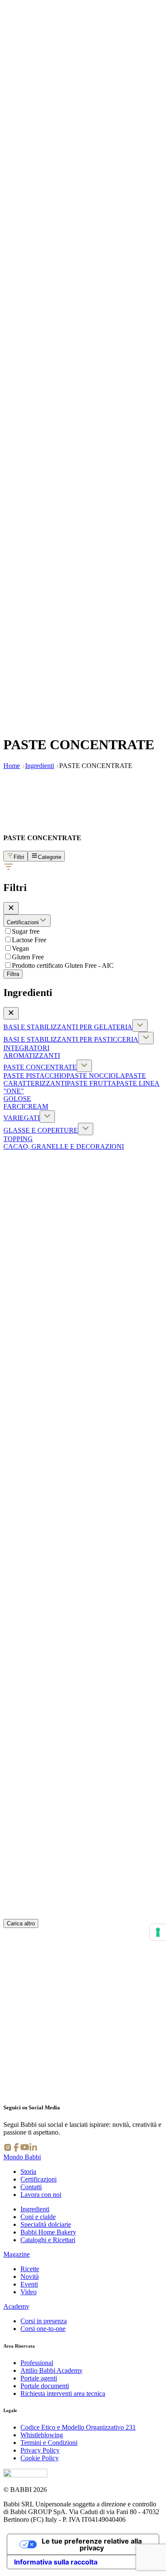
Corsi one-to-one (43, 2329)
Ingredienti (40, 766)
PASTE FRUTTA (92, 1083)
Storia (28, 2171)
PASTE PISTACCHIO (35, 1076)
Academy (16, 2306)
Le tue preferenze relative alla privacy (92, 2544)
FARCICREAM (26, 1106)
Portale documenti (45, 2386)
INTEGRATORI (26, 1048)
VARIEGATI (21, 1118)
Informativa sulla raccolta (56, 2562)
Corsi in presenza (44, 2321)
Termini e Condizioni (49, 2443)
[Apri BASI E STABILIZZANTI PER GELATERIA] (140, 1026)
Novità (30, 2277)
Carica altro (21, 1923)
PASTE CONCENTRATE (40, 1067)
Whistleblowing (42, 2435)
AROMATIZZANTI (32, 1056)
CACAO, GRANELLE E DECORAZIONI (64, 1146)
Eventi (29, 2284)
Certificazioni (39, 2179)
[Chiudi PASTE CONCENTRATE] (84, 1066)
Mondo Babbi (22, 2157)
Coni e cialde (38, 2217)
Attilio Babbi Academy (52, 2370)
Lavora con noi (41, 2195)
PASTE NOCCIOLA (96, 1076)
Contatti (31, 2187)
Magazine (17, 2254)
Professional (37, 2363)
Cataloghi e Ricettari (48, 2240)
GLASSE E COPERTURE (41, 1130)
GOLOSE (17, 1099)
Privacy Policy (40, 2450)
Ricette (30, 2269)
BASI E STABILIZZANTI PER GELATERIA (68, 1027)
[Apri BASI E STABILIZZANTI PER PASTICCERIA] (146, 1038)
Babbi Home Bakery (48, 2232)
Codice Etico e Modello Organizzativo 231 (78, 2427)
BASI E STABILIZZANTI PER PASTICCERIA (71, 1039)
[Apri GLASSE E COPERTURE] (86, 1129)
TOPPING (18, 1139)
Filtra (13, 974)
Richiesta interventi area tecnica (63, 2393)
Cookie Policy (40, 2458)
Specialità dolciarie (46, 2224)
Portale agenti (39, 2378)
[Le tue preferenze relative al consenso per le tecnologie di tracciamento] (158, 1932)
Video (29, 2292)
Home (12, 766)
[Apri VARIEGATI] (47, 1117)
